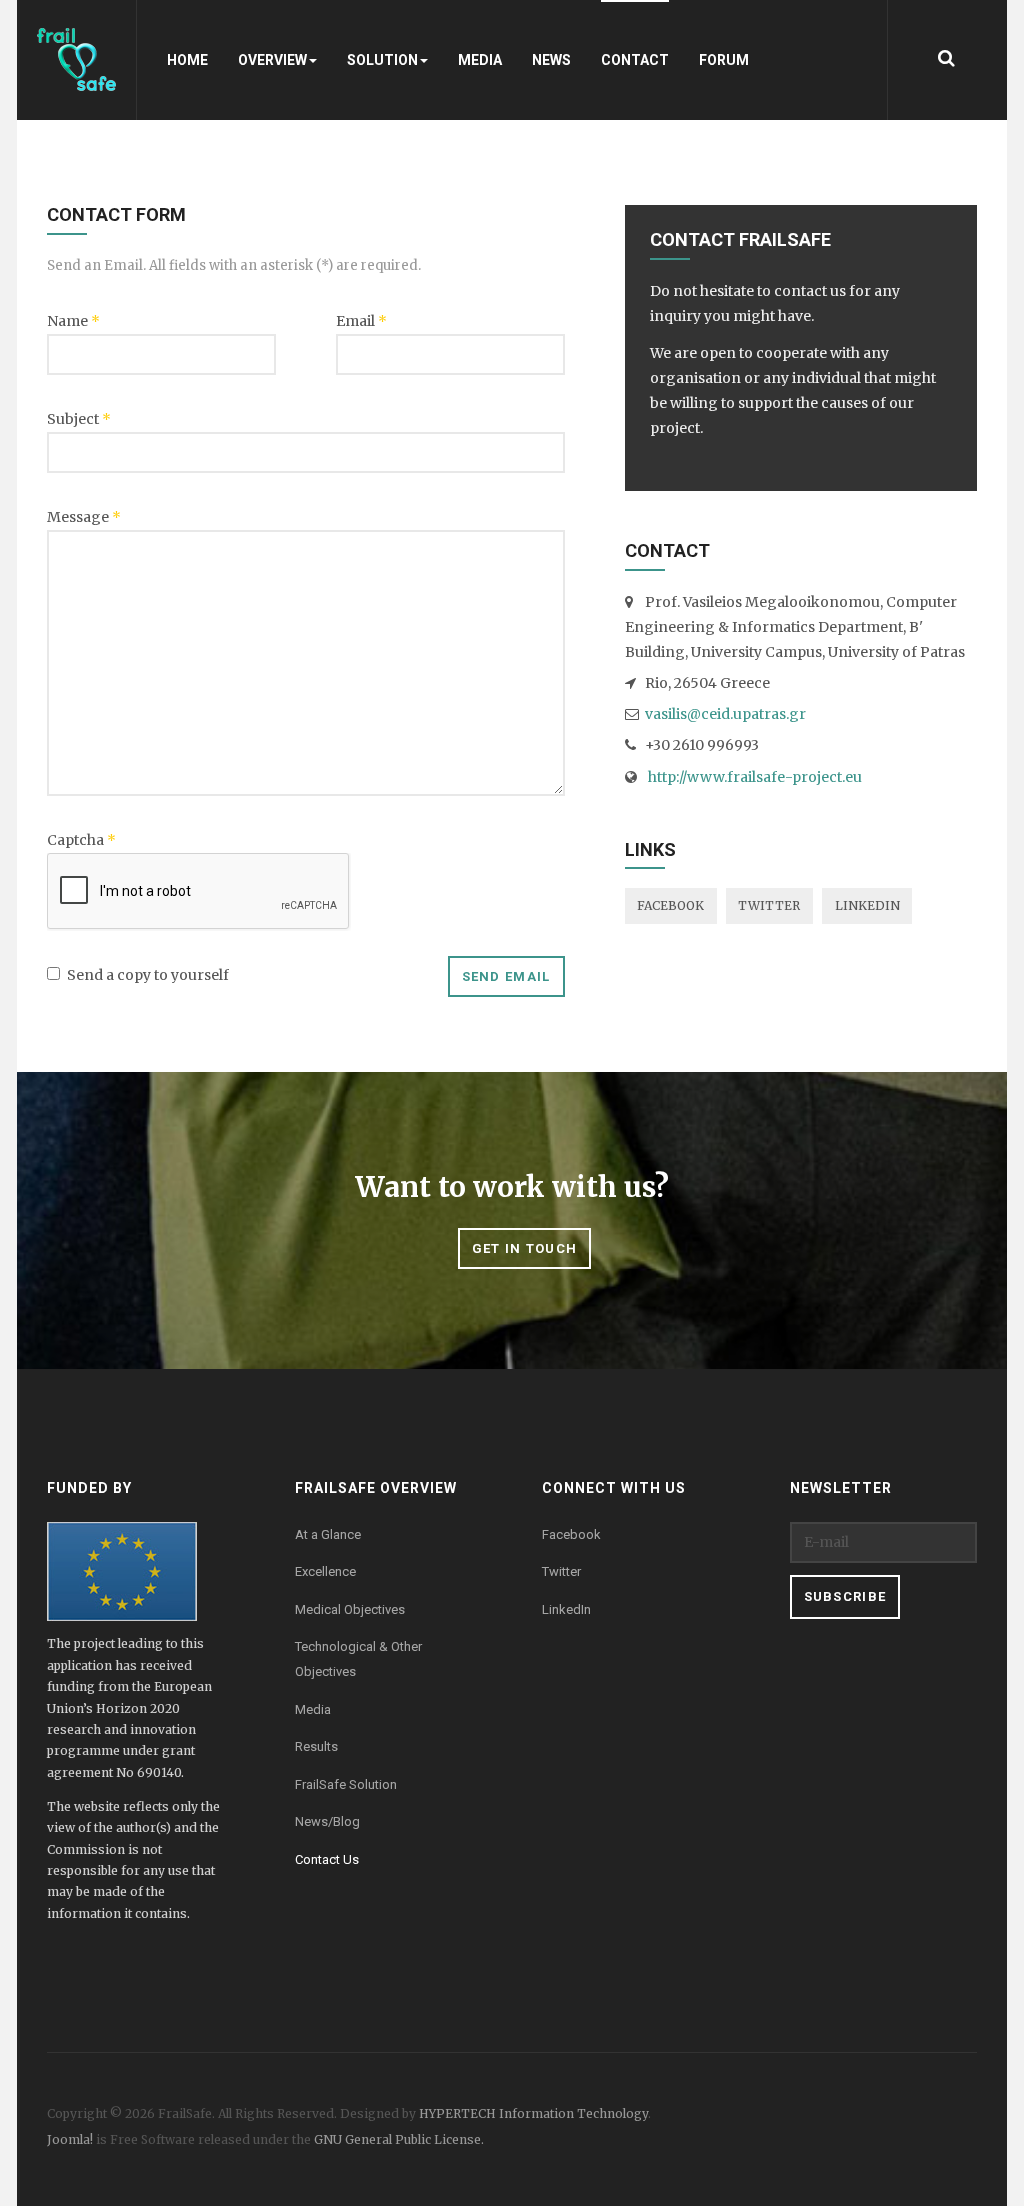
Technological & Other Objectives (358, 1659)
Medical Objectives (350, 1609)
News (551, 60)
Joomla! (70, 2139)
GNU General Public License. (399, 2139)
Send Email (506, 976)
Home (187, 60)
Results (316, 1746)
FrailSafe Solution (346, 1784)
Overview (272, 60)
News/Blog (327, 1821)
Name (73, 321)
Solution (382, 60)
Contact (635, 60)
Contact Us (327, 1859)
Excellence (325, 1571)
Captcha (81, 840)
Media (480, 60)
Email (361, 321)
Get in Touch (525, 1248)
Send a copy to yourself (148, 975)
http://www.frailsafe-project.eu (753, 777)
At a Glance (328, 1534)
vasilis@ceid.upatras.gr (725, 714)
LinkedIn (867, 905)
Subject (79, 419)
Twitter (769, 905)
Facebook (670, 905)
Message (84, 517)
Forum (724, 60)
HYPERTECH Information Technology (533, 2113)
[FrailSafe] (77, 60)
